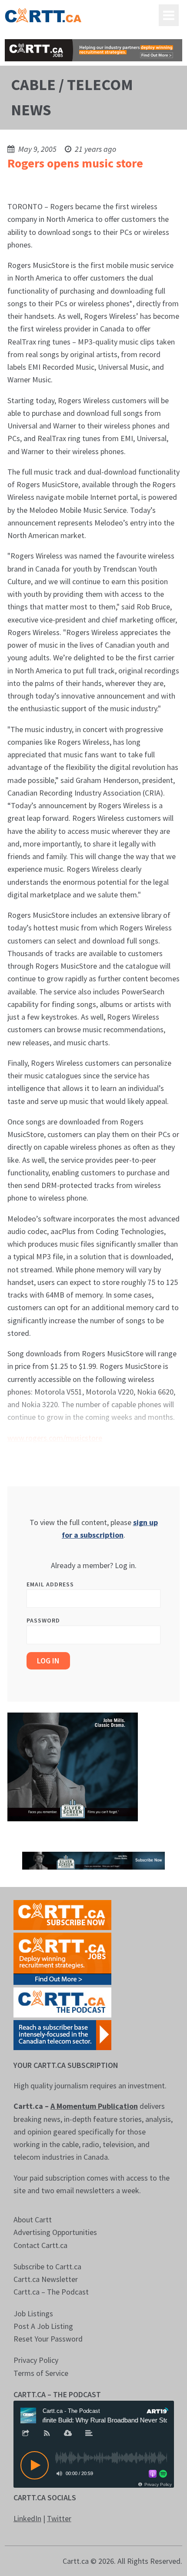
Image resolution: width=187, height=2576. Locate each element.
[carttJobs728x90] (94, 50)
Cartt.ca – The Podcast (51, 2292)
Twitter (59, 2518)
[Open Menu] (169, 15)
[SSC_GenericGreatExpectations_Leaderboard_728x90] (94, 1860)
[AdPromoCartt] (62, 2034)
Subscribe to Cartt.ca (47, 2267)
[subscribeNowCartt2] (62, 1914)
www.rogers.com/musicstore (55, 1438)
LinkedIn (27, 2518)
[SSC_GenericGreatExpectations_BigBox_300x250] (73, 1766)
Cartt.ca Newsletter (46, 2279)
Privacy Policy (36, 2360)
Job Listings (33, 2313)
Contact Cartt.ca (40, 2245)
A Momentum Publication (94, 2106)
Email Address (50, 1584)
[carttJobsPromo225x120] (62, 1958)
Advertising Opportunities (55, 2232)
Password (43, 1620)
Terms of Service (41, 2373)
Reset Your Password (48, 2339)
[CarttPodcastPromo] (62, 2002)
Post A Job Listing (43, 2326)
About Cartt (33, 2220)
